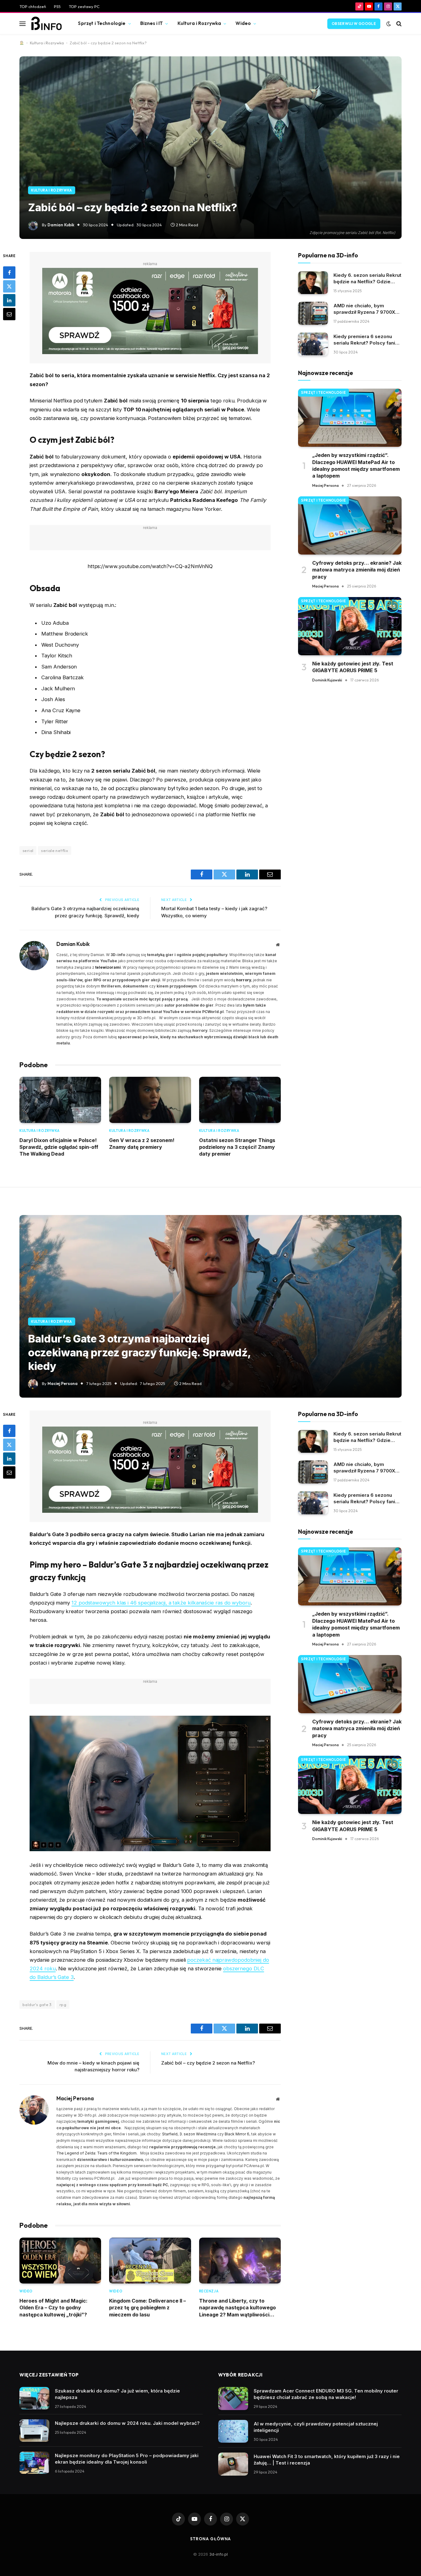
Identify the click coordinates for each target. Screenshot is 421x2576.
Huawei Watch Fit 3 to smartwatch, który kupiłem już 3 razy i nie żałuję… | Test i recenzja (327, 2460)
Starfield (170, 2134)
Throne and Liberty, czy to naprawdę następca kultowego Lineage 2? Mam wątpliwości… (237, 2308)
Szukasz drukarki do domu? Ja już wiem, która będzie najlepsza (117, 2394)
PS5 (57, 6)
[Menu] (22, 24)
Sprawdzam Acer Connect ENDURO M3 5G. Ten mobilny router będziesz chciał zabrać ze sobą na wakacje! (326, 2394)
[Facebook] (9, 272)
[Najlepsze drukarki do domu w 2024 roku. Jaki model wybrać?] (34, 2431)
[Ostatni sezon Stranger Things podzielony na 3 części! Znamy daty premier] (240, 1100)
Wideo (243, 23)
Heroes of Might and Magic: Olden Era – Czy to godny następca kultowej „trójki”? (53, 2308)
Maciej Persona (325, 485)
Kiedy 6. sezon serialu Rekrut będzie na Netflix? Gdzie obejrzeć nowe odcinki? (367, 279)
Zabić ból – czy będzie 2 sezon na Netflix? (208, 2063)
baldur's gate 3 (37, 2005)
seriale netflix (55, 850)
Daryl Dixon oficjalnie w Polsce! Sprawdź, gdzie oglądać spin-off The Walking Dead (59, 1147)
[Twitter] (9, 286)
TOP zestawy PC (84, 6)
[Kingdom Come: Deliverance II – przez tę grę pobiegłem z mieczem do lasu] (150, 2261)
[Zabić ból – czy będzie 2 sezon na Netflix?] (211, 148)
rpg (63, 2005)
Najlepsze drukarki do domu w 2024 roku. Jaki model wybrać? (127, 2423)
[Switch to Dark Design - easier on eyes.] (389, 24)
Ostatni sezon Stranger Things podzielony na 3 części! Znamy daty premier (237, 1147)
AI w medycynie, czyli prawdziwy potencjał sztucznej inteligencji (316, 2427)
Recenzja (209, 2291)
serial (28, 850)
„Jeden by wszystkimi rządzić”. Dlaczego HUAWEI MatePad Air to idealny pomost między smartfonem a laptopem (356, 465)
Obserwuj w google (354, 24)
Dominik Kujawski (327, 680)
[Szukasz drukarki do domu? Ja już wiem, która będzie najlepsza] (34, 2398)
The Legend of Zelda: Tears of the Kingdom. (97, 2153)
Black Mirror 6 (237, 2134)
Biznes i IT (152, 23)
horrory (244, 980)
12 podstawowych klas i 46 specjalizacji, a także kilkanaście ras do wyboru (161, 1603)
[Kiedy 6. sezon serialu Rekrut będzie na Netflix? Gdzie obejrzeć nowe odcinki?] (313, 283)
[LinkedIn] (9, 300)
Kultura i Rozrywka (199, 23)
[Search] (398, 24)
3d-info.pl (219, 2554)
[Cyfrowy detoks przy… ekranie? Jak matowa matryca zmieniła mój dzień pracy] (350, 525)
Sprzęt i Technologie (102, 23)
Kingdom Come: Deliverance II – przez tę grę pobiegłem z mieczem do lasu (147, 2308)
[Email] (9, 314)
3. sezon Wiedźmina (198, 2134)
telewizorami (108, 967)
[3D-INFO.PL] (46, 24)
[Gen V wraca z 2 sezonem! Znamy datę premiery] (150, 1100)
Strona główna (211, 2539)
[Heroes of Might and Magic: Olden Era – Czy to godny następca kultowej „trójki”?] (60, 2261)
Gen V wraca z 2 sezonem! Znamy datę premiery (142, 1144)
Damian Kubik (61, 225)
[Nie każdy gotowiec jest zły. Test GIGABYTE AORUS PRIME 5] (350, 626)
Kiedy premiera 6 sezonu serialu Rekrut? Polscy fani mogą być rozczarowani (364, 340)
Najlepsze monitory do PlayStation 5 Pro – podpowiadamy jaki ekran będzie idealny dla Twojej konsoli (127, 2459)
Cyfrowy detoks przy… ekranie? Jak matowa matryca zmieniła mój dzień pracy (357, 570)
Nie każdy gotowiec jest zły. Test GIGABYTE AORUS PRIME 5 (353, 667)
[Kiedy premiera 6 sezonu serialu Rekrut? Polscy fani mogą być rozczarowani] (313, 344)
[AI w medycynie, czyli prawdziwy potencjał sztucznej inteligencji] (233, 2431)
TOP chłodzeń (33, 6)
